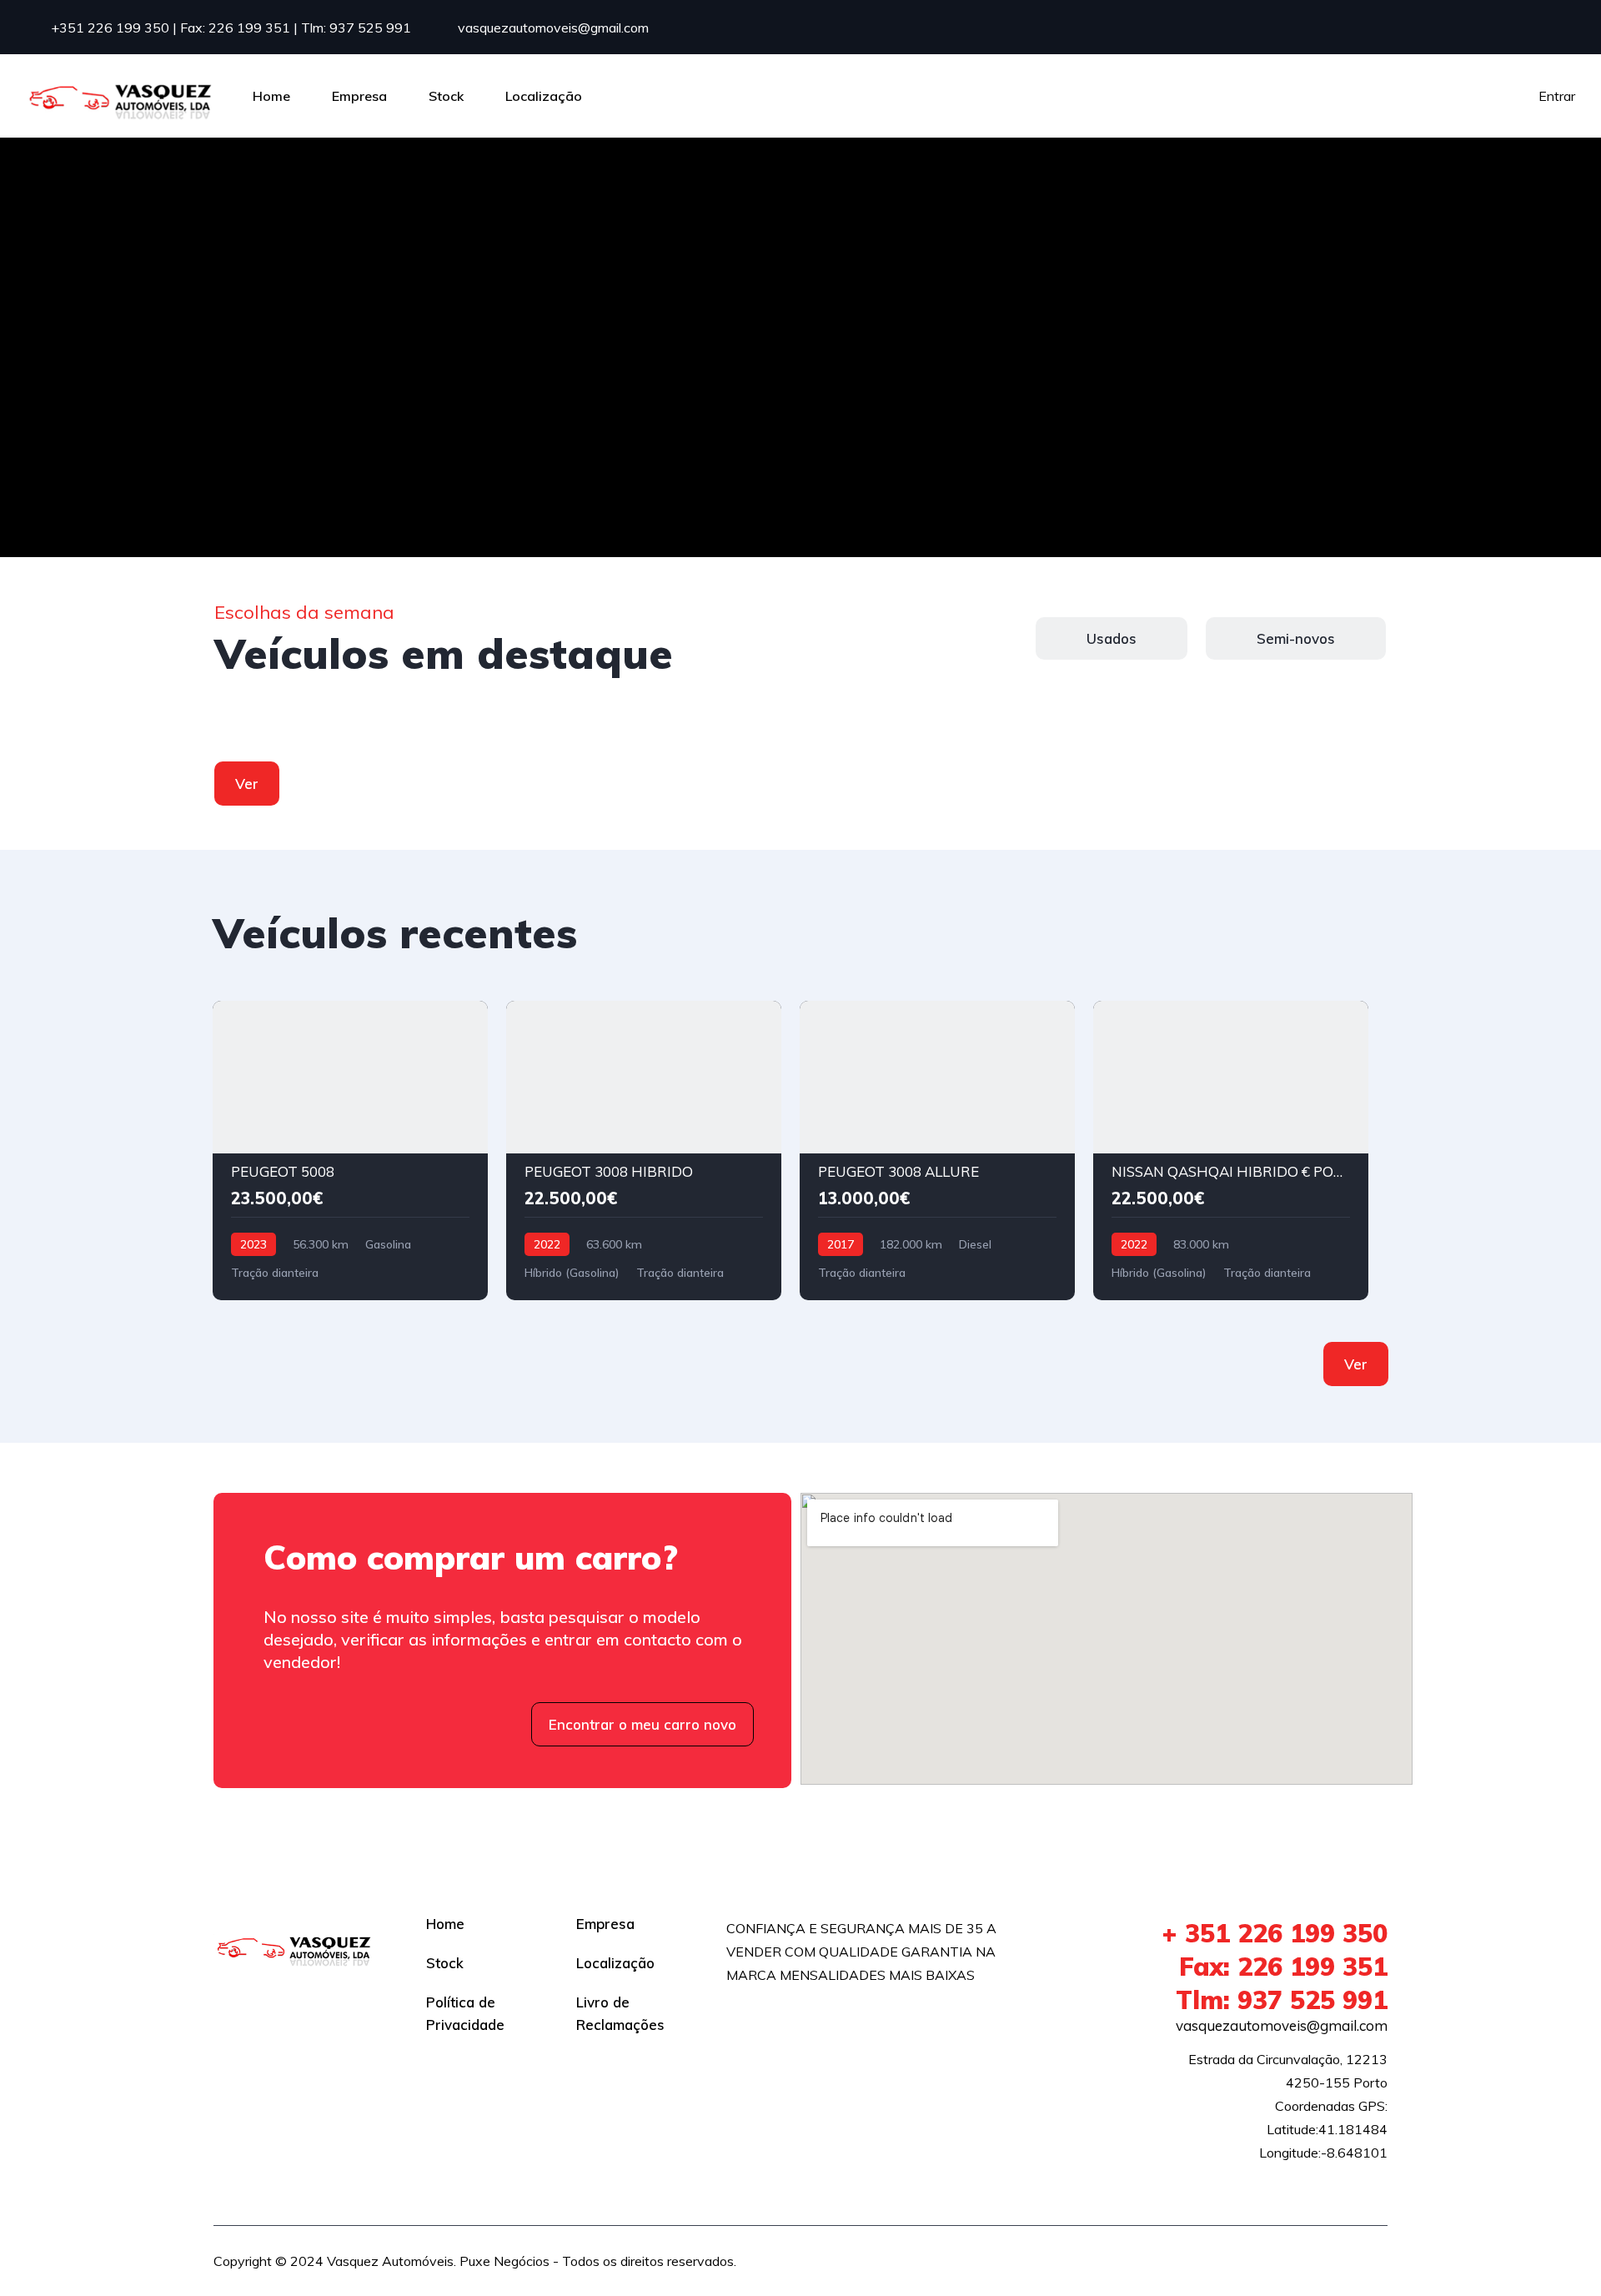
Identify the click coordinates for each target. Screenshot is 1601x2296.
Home (271, 96)
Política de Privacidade (465, 2013)
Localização (544, 96)
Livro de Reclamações (620, 2013)
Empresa (359, 96)
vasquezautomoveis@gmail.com (552, 28)
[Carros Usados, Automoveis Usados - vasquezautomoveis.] (121, 96)
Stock (446, 96)
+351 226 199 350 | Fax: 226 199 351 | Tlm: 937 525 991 (229, 28)
